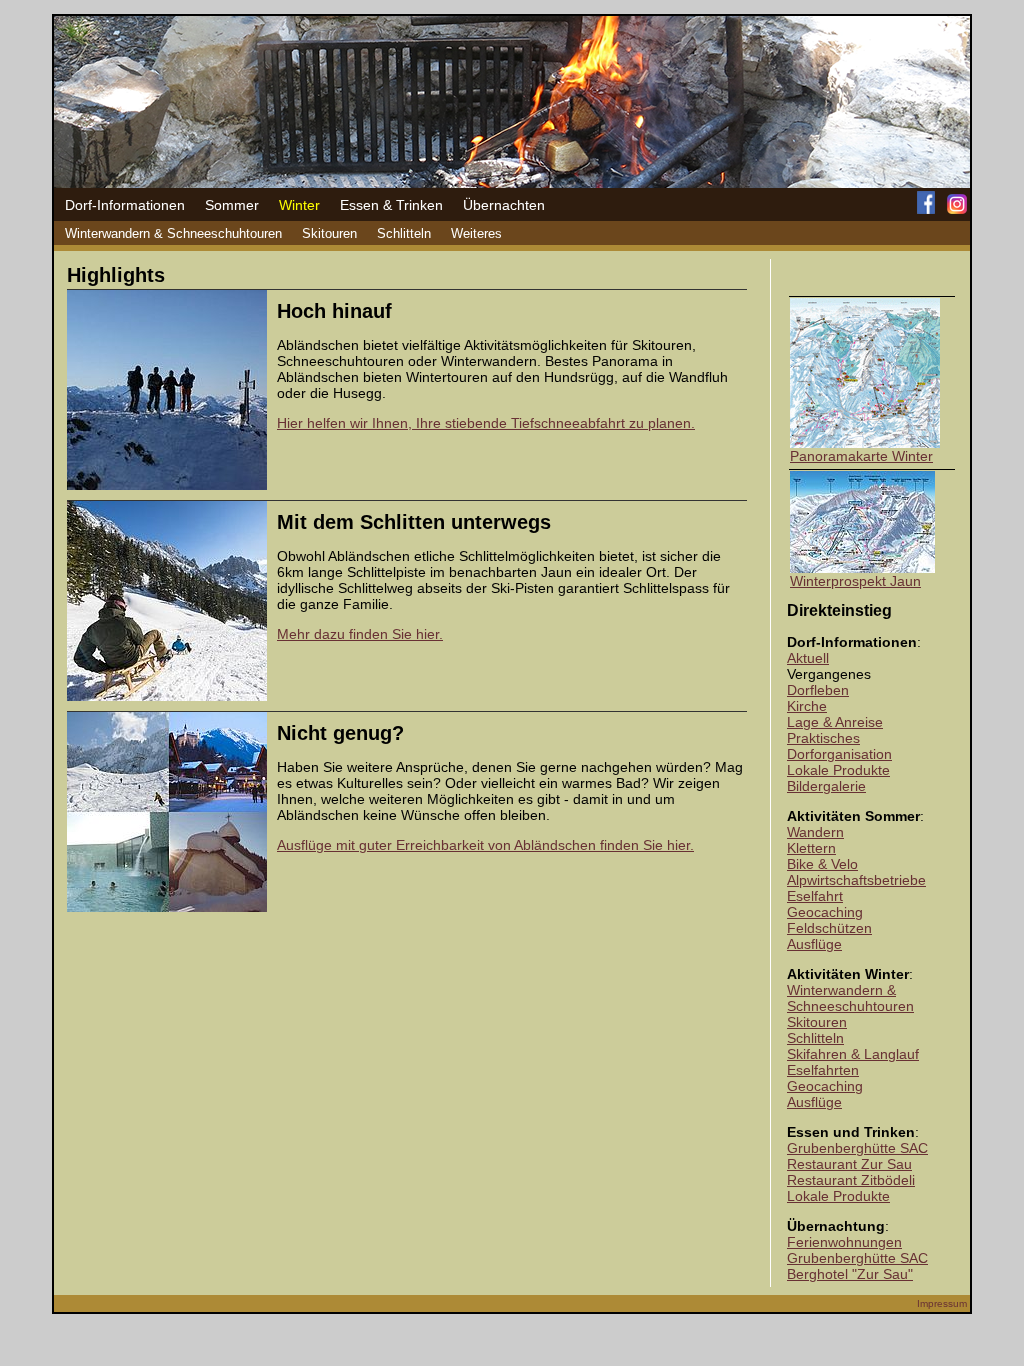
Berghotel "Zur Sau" (850, 1274)
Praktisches (823, 738)
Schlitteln (404, 233)
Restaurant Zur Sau (849, 1164)
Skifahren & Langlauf (853, 1054)
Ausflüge (814, 944)
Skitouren (329, 233)
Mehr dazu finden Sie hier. (360, 634)
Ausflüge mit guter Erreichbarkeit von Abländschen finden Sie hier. (485, 845)
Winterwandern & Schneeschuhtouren (173, 233)
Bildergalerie (826, 786)
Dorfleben (818, 690)
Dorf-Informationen (125, 205)
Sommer (232, 205)
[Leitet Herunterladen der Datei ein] (865, 443)
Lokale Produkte (838, 770)
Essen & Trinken (391, 205)
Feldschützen (829, 928)
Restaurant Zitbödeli (851, 1180)
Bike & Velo (822, 864)
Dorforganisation (839, 754)
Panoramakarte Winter (861, 456)
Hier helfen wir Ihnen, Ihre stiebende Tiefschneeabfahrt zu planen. (486, 423)
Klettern (811, 848)
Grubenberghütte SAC (857, 1148)
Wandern (815, 832)
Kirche (807, 706)
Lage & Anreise (835, 722)
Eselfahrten (823, 1070)
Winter (299, 205)
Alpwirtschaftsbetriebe (856, 880)
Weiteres (476, 233)
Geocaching (825, 912)
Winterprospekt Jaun (855, 581)
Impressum (942, 1303)
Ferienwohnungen (844, 1242)
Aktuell (808, 658)
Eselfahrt (815, 896)
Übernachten (504, 205)
